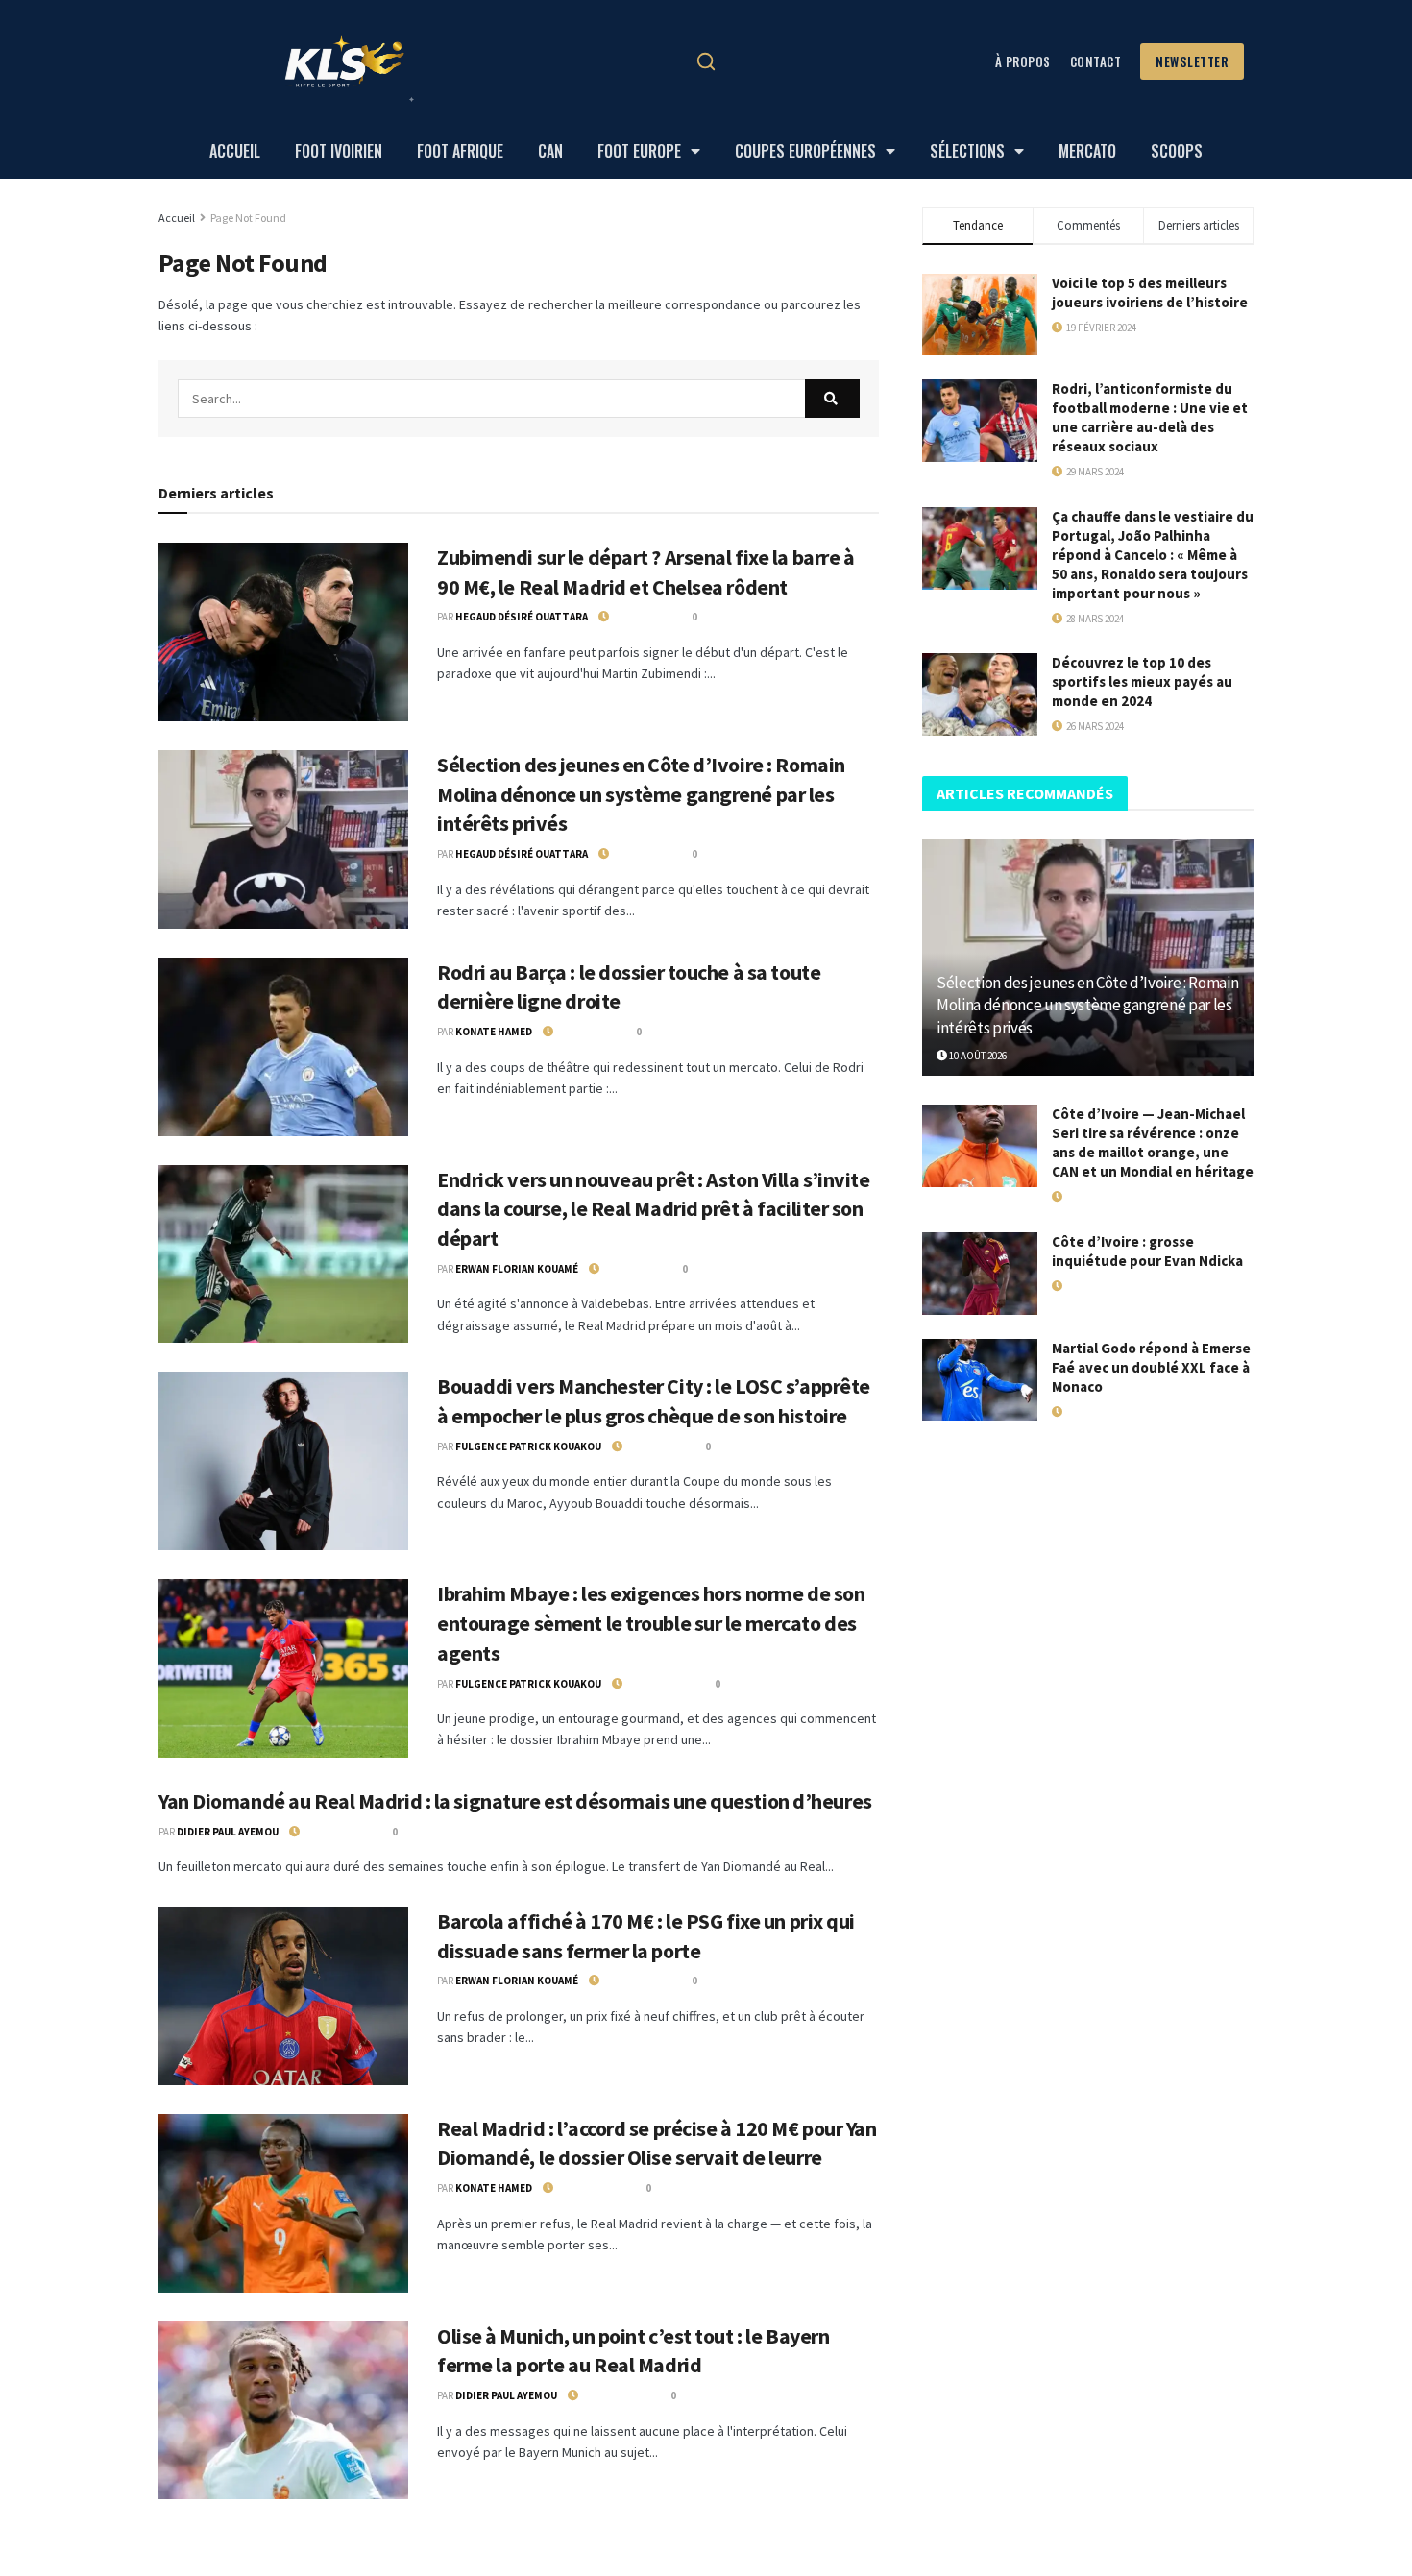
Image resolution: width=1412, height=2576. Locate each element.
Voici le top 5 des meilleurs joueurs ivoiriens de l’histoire (1150, 292)
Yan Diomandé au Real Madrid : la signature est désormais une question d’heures (515, 1801)
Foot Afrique (460, 151)
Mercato (1087, 151)
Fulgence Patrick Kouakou (528, 1446)
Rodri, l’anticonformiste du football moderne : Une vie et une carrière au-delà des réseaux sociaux (1150, 417)
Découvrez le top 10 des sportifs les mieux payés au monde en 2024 (1142, 681)
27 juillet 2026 (334, 1832)
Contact (1096, 61)
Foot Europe (639, 151)
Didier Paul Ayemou (228, 1832)
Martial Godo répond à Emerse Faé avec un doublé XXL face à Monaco (1151, 1367)
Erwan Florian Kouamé (517, 1269)
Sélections (967, 151)
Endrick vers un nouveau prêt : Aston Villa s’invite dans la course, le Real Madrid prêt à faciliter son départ (654, 1209)
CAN (550, 151)
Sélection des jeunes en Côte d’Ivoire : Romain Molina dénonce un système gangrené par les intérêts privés (641, 794)
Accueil (235, 151)
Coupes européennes (805, 151)
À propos (1023, 61)
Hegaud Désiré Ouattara (522, 617)
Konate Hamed (494, 1032)
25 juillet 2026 (588, 2188)
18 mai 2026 (1088, 1286)
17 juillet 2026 (1097, 1197)
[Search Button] (832, 399)
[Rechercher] (706, 61)
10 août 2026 (639, 617)
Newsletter (1192, 61)
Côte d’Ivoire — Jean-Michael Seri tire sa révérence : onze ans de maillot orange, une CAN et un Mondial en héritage (1153, 1142)
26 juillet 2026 (657, 1684)
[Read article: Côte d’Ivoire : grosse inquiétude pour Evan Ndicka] (980, 1274)
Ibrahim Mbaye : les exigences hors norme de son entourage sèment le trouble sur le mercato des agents (651, 1623)
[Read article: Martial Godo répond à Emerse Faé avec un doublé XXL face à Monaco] (980, 1380)
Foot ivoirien (339, 151)
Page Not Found (248, 218)
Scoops (1177, 151)
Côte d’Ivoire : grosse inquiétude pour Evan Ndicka (1147, 1251)
